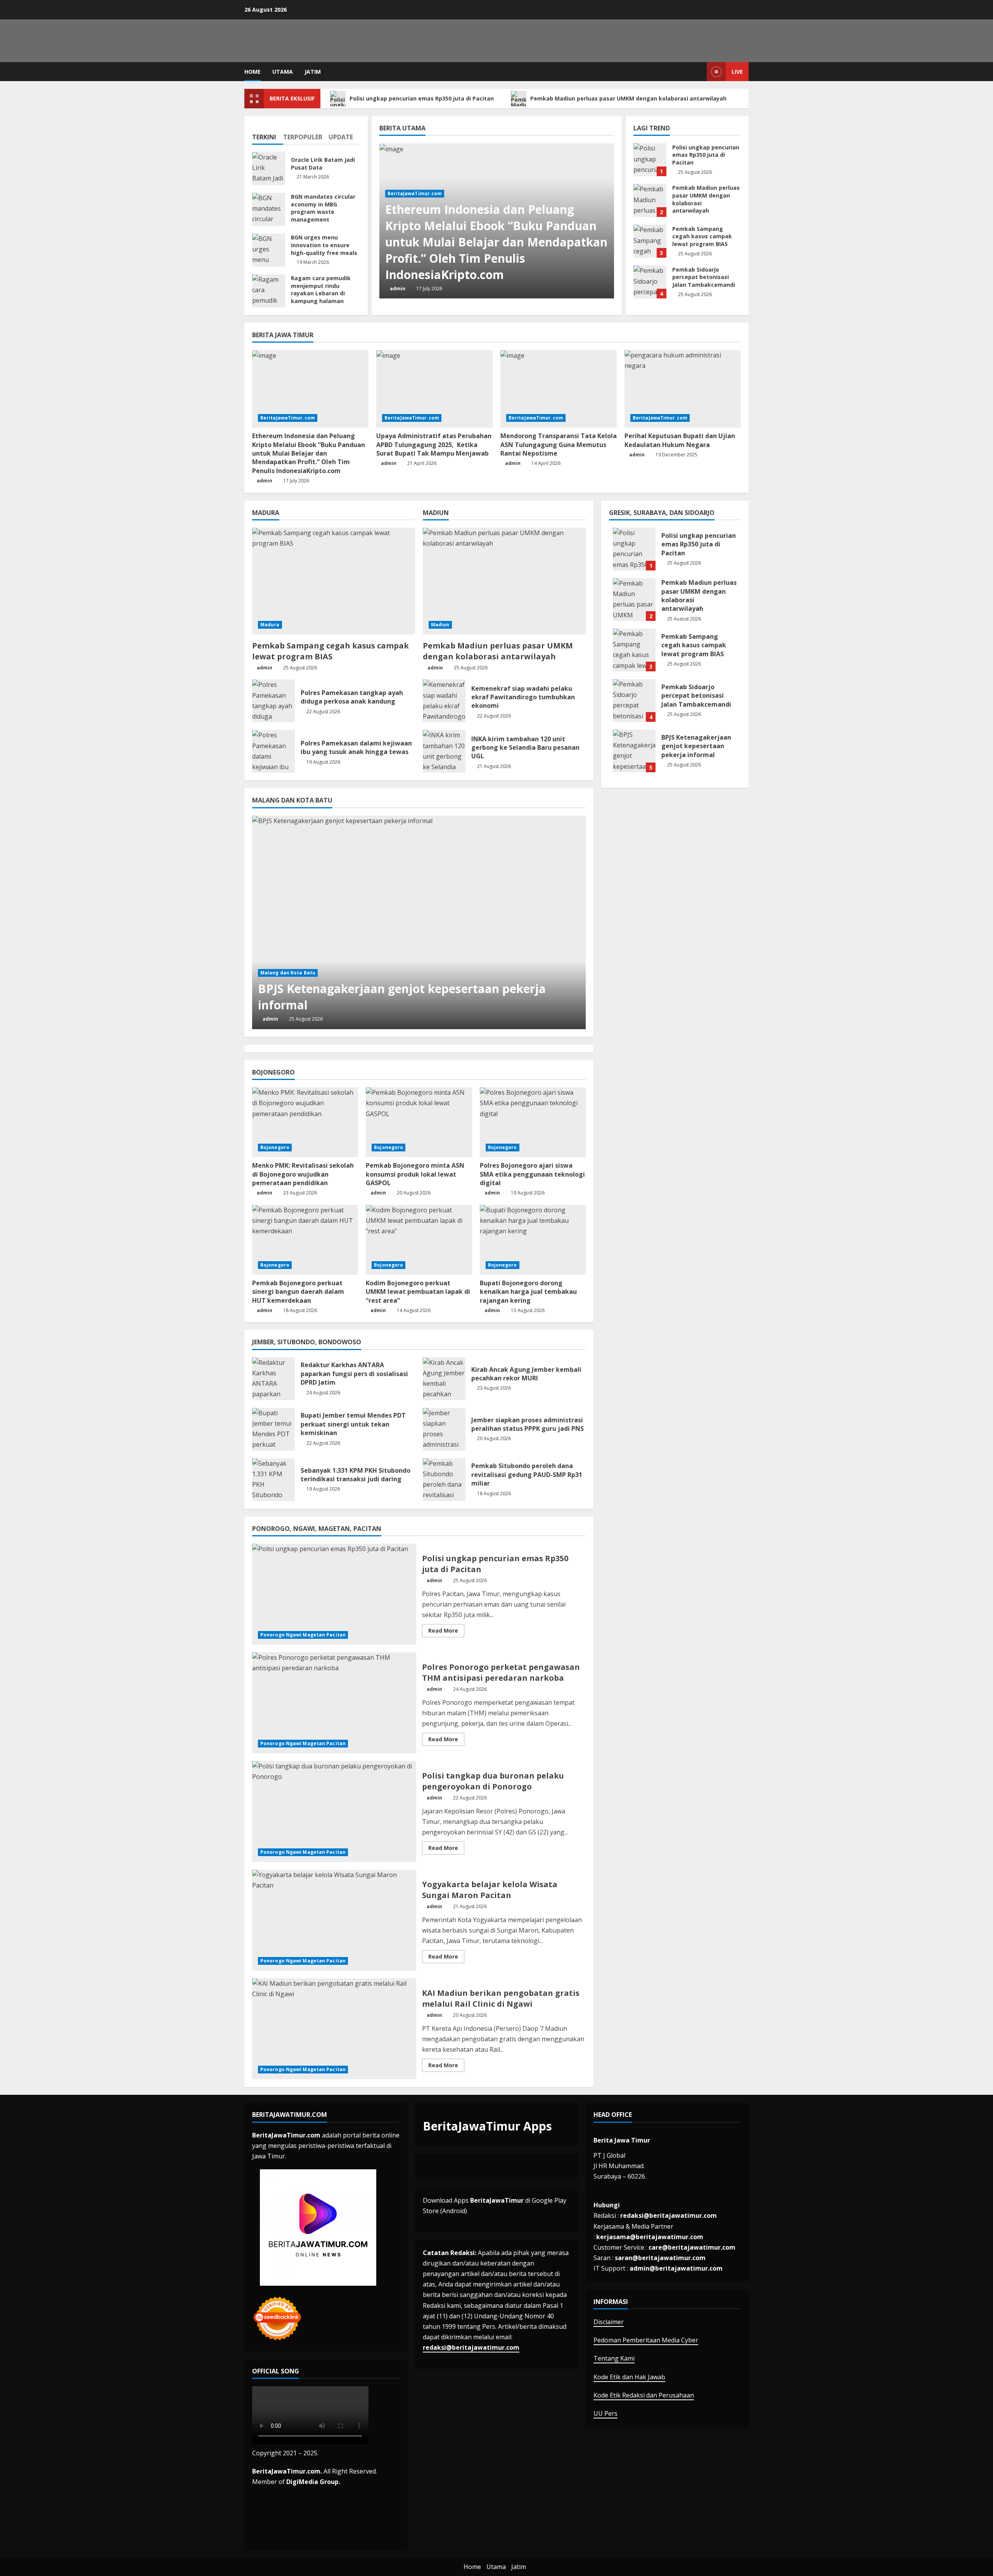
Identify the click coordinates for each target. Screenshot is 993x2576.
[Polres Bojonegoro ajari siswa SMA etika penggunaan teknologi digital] (533, 1122)
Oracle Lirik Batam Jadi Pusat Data (269, 169)
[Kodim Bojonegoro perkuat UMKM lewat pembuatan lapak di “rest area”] (419, 1240)
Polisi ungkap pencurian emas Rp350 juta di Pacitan (422, 98)
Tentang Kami (614, 2358)
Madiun (440, 625)
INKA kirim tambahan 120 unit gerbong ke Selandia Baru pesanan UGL (444, 751)
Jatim (313, 72)
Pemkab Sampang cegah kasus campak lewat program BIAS (650, 241)
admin (398, 289)
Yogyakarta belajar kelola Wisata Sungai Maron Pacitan (334, 1920)
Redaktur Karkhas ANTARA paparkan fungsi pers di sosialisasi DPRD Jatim (273, 1379)
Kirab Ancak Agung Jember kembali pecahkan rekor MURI (444, 1379)
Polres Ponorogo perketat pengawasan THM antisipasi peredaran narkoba (334, 1703)
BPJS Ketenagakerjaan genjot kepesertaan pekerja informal (634, 751)
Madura (270, 625)
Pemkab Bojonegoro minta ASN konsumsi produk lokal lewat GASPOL (415, 1174)
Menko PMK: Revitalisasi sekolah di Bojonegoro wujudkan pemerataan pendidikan (303, 1174)
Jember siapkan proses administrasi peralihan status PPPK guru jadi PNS (444, 1429)
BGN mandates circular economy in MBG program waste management (269, 209)
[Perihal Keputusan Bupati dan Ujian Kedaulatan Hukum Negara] (683, 389)
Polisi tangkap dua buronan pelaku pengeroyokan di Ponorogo (334, 1812)
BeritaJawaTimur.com (415, 193)
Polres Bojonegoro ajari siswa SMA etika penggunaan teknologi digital (532, 1174)
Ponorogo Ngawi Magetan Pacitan (303, 1635)
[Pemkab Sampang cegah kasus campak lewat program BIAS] (334, 581)
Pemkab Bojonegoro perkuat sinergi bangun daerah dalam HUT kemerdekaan (298, 1292)
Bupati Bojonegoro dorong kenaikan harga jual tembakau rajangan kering (528, 1292)
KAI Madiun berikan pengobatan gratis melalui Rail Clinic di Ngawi (334, 2029)
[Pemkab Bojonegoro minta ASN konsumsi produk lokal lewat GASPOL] (419, 1122)
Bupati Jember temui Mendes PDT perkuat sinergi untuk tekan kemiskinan (273, 1429)
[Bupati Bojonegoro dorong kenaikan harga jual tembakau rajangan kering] (533, 1240)
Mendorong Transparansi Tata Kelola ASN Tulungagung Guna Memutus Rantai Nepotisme (559, 445)
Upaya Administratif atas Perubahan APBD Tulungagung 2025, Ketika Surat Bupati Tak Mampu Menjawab (434, 445)
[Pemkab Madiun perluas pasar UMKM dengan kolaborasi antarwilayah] (504, 581)
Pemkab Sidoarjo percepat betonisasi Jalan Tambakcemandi (650, 282)
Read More (446, 1632)
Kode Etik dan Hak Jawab (629, 2377)
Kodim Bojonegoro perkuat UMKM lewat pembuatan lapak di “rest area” (418, 1292)
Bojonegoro (275, 1147)
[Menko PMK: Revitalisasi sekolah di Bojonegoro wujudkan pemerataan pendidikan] (305, 1122)
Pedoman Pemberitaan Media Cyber (646, 2340)
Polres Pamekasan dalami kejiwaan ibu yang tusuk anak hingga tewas (273, 751)
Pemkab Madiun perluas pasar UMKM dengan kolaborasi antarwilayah (629, 98)
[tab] (268, 134)
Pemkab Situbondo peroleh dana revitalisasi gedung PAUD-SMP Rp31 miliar (444, 1480)
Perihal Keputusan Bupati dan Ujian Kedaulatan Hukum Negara (680, 440)
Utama (283, 72)
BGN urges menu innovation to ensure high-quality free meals (269, 250)
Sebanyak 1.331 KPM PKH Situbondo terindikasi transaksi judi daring (273, 1480)
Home (253, 72)
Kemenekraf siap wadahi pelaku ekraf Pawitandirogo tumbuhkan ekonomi (444, 701)
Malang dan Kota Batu (288, 973)
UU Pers (605, 2413)
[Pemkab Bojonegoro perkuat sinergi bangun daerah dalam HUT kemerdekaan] (305, 1240)
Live (737, 72)
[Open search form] (699, 72)
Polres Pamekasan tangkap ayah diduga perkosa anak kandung (273, 701)
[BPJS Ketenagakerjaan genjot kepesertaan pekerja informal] (419, 922)
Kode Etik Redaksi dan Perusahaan (644, 2395)
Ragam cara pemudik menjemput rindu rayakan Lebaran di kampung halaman (269, 291)
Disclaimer (609, 2322)
